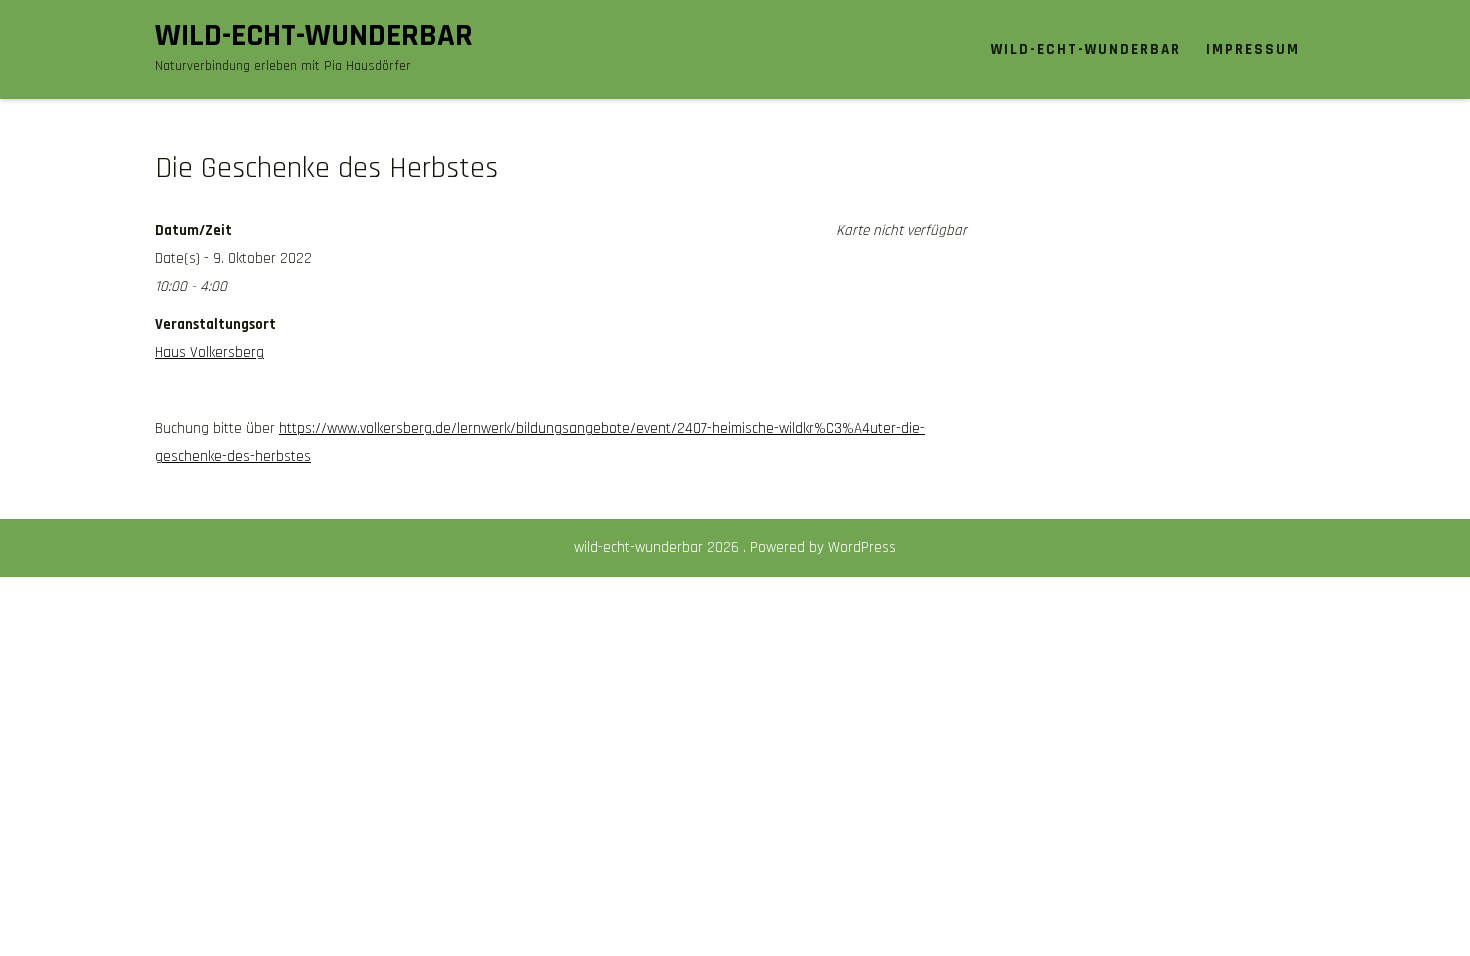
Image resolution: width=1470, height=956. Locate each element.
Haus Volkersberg (209, 352)
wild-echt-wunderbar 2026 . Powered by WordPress (735, 547)
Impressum (1253, 49)
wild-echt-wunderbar (314, 35)
